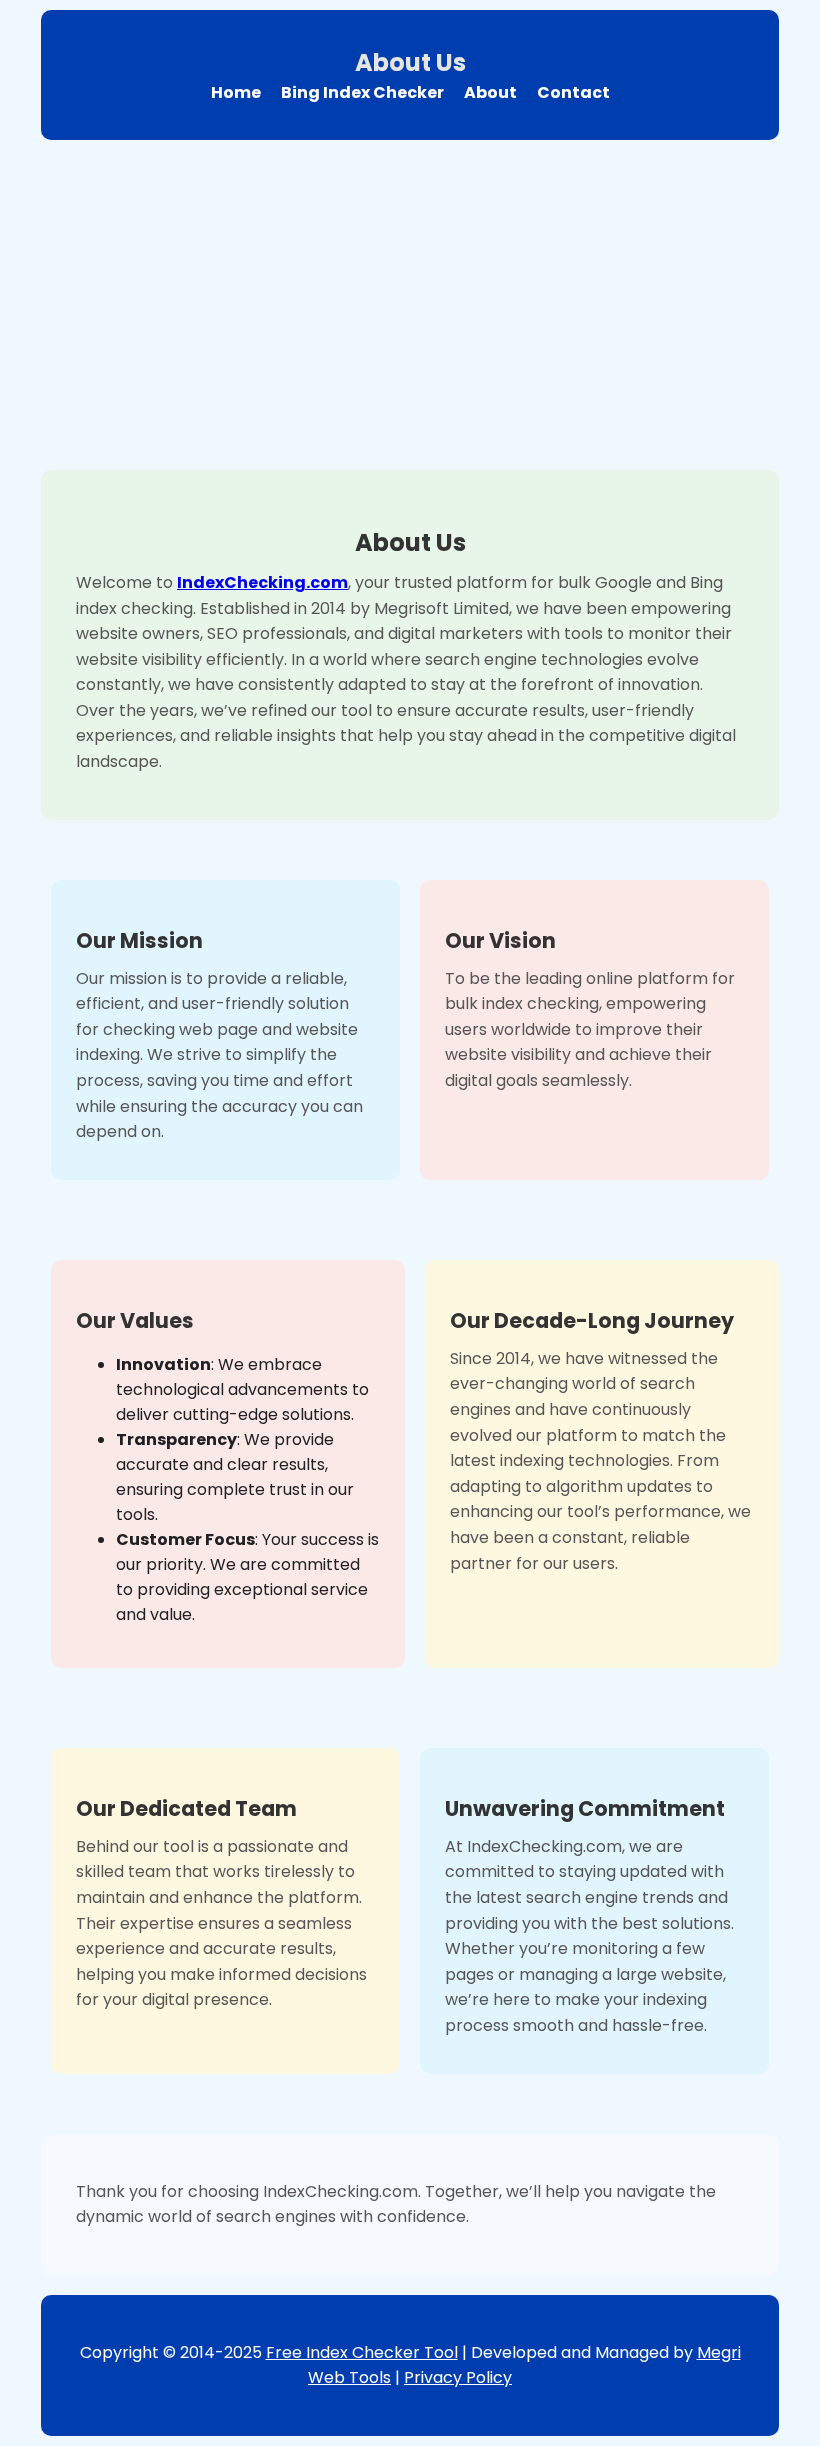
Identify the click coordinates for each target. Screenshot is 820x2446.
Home (236, 92)
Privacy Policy (458, 2377)
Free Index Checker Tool (362, 2352)
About (490, 92)
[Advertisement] (412, 300)
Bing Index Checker (362, 92)
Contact (573, 92)
